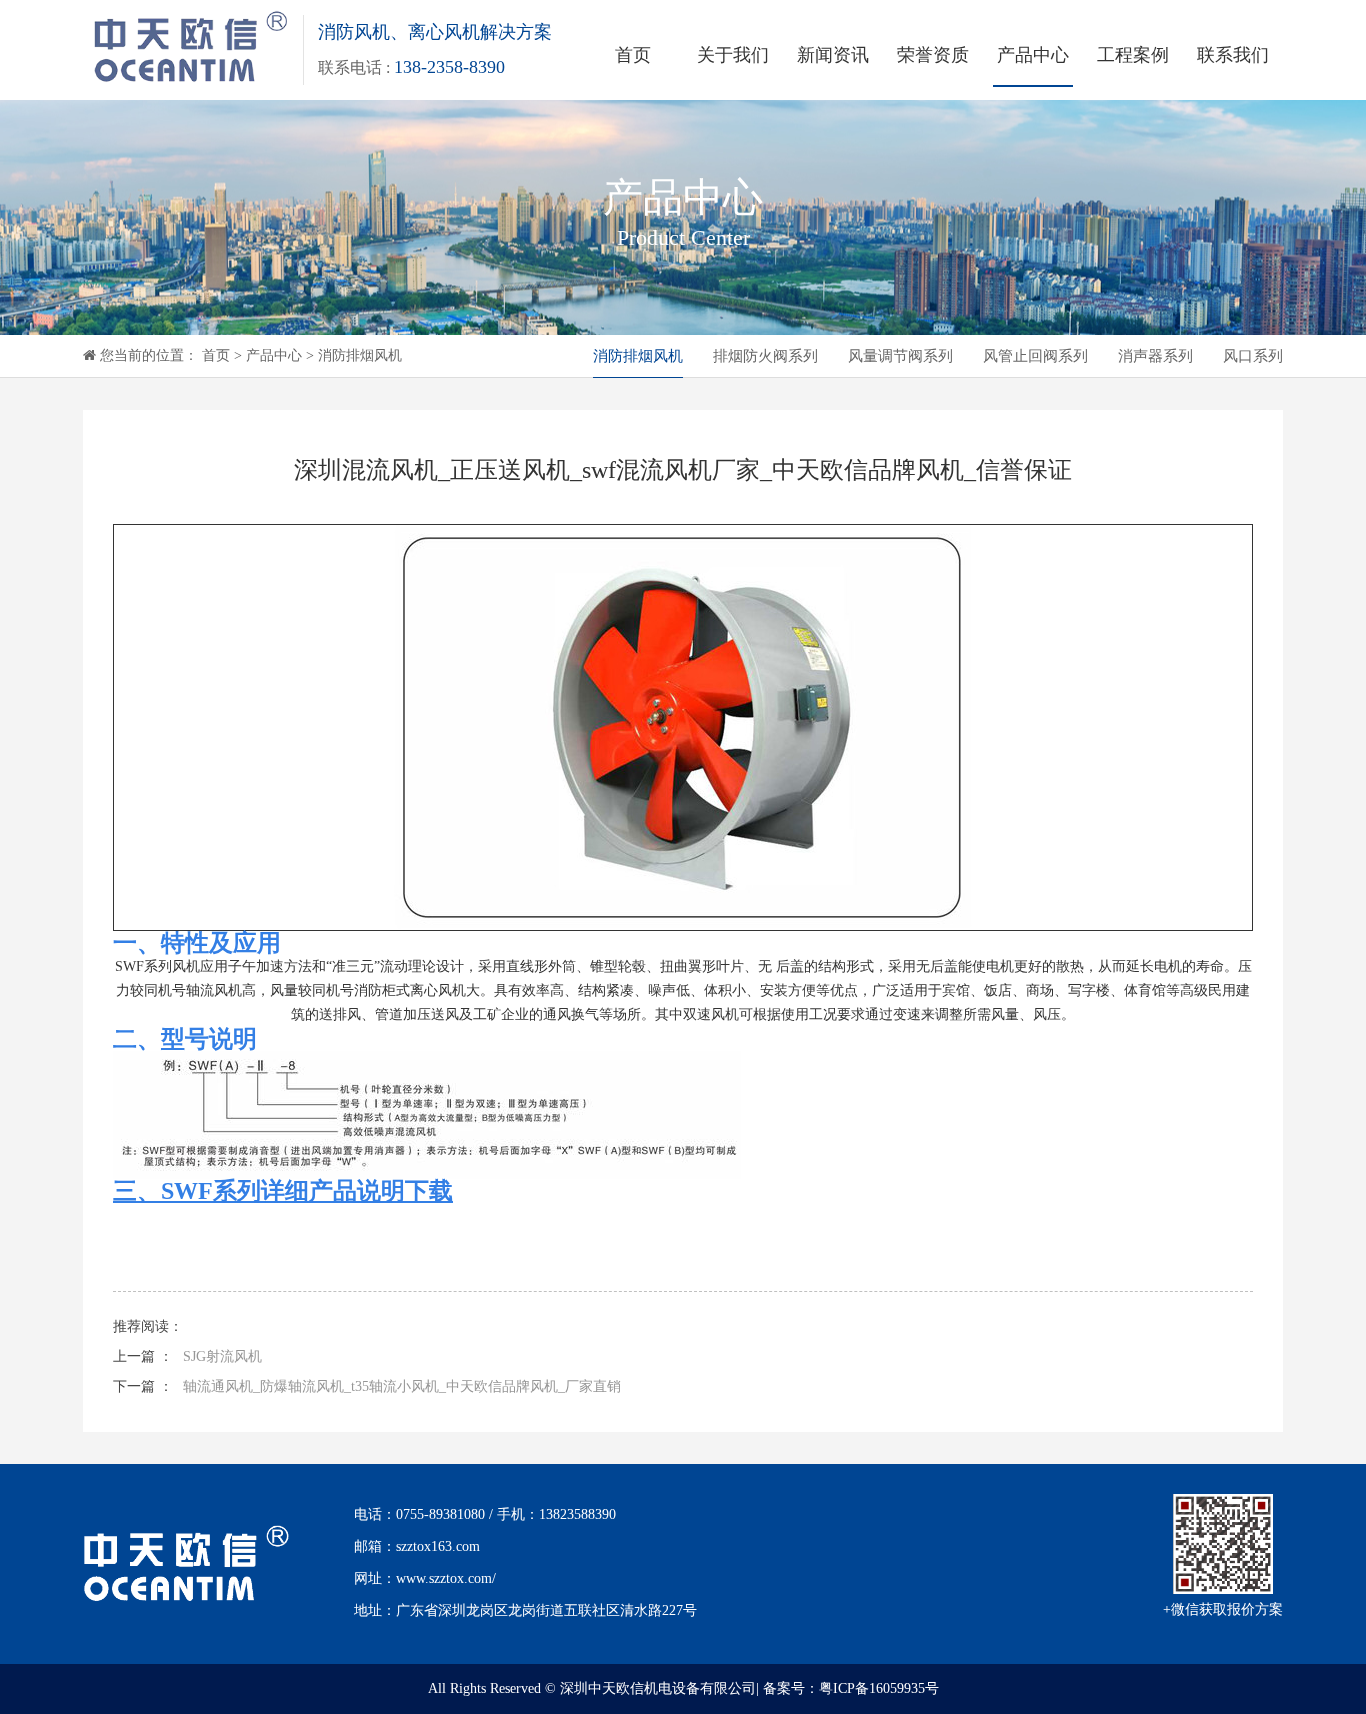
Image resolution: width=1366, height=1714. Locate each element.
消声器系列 (1155, 356)
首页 (633, 55)
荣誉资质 (933, 55)
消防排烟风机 (360, 355)
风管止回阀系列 (1035, 356)
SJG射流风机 (222, 1356)
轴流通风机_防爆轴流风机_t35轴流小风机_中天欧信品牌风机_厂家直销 (402, 1386)
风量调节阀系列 (900, 356)
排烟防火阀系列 (765, 356)
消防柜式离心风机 (410, 990)
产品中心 (1033, 55)
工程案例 (1133, 55)
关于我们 (733, 55)
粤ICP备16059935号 (879, 1688)
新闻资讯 (833, 55)
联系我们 (1233, 55)
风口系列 (1253, 356)
